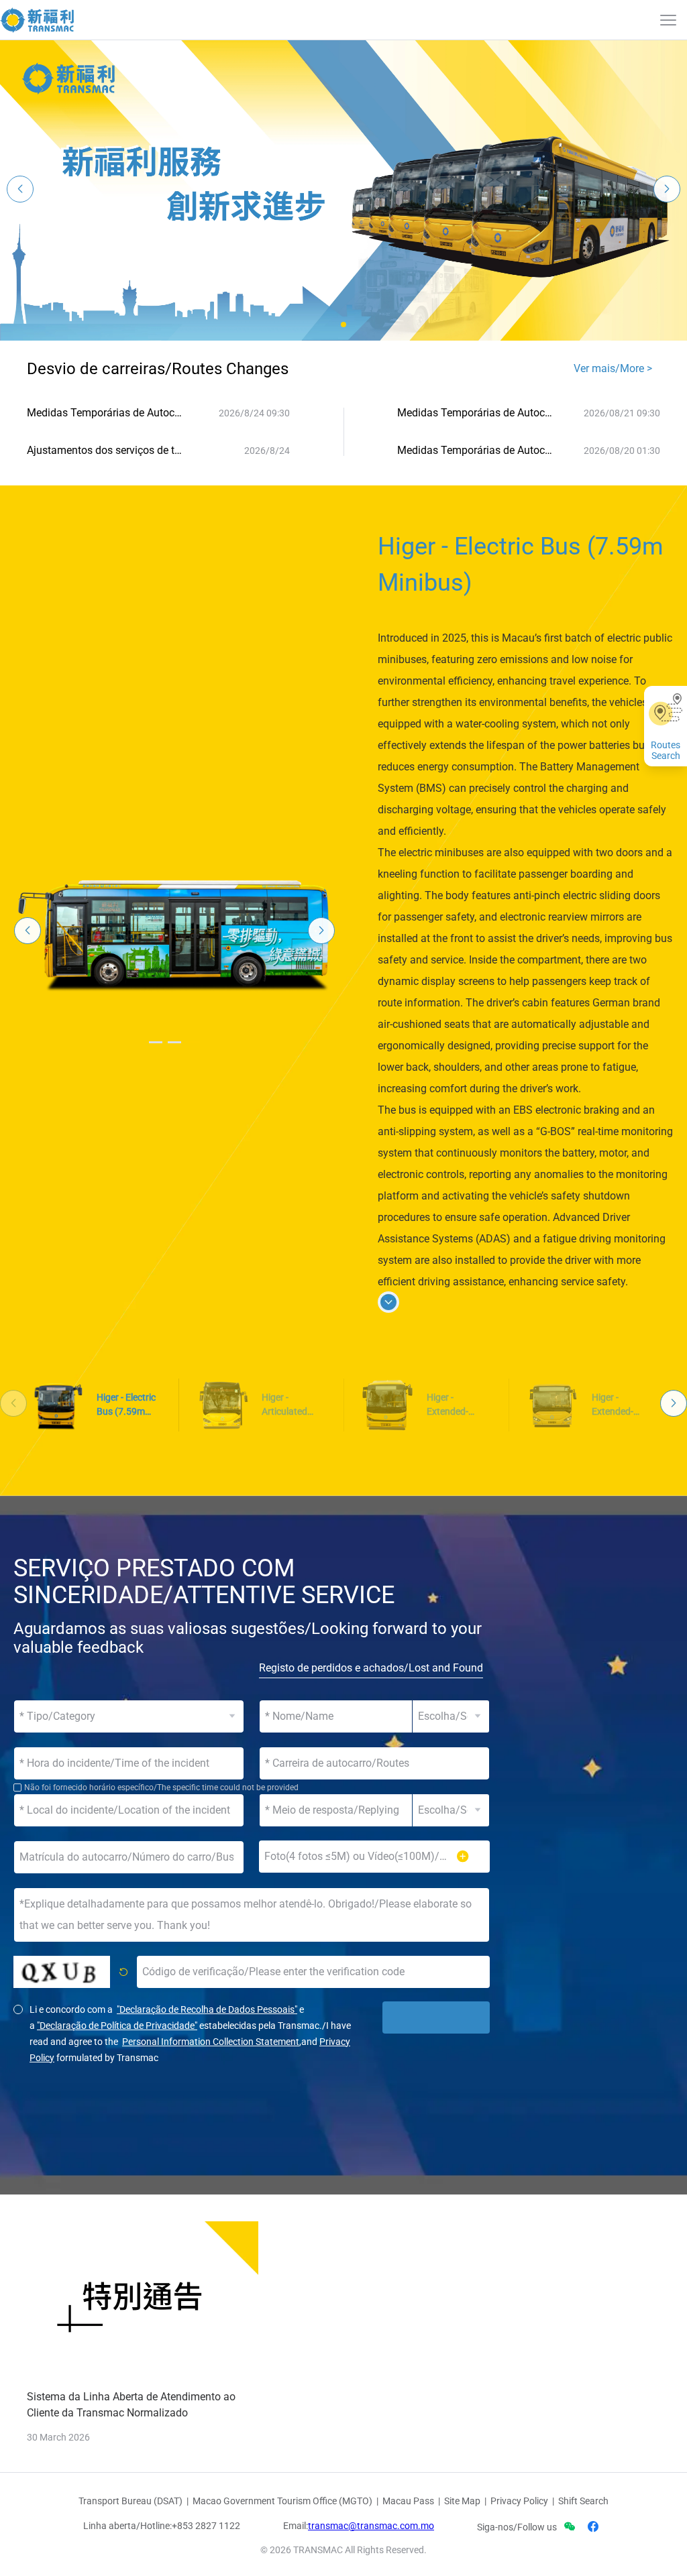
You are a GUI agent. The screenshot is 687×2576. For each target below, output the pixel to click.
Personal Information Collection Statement (211, 2042)
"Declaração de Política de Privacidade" (117, 2026)
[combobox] (374, 1763)
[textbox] (374, 1763)
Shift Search (583, 2501)
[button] (343, 325)
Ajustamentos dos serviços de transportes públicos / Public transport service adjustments (106, 450)
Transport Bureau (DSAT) (130, 2501)
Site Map (462, 2501)
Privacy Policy (519, 2501)
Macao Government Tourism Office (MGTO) (282, 2501)
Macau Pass (408, 2501)
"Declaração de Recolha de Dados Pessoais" (207, 2009)
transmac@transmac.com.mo (371, 2526)
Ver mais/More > (613, 368)
